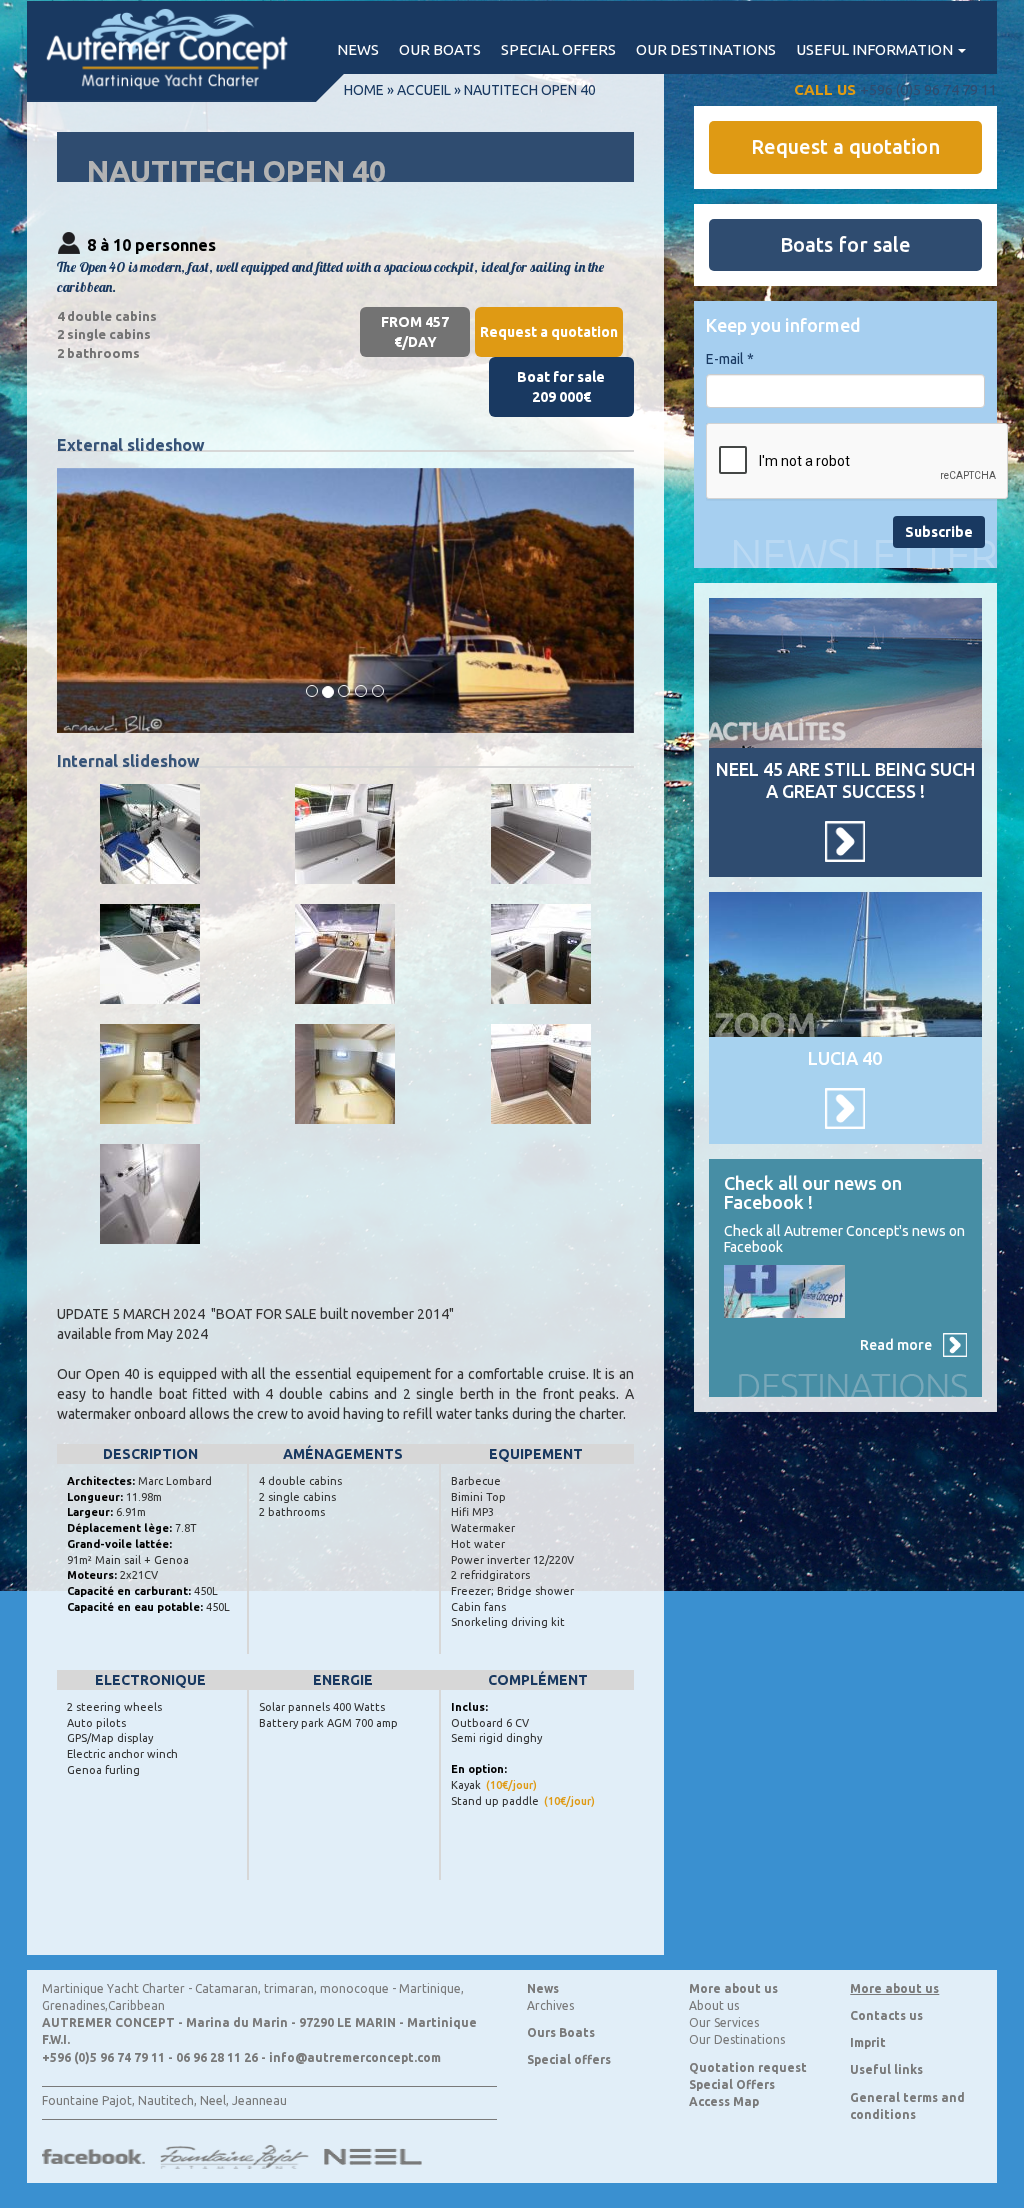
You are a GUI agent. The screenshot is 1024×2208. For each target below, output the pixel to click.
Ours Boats (561, 2032)
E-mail (730, 359)
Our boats (440, 49)
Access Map (724, 2101)
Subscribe (939, 532)
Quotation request (748, 2067)
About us (714, 2005)
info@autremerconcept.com (355, 2057)
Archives (550, 2005)
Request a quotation (549, 332)
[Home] (177, 51)
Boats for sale (845, 244)
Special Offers (732, 2084)
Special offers (558, 49)
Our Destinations (737, 2039)
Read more (896, 1345)
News (358, 49)
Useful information (876, 49)
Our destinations (706, 49)
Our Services (724, 2022)
